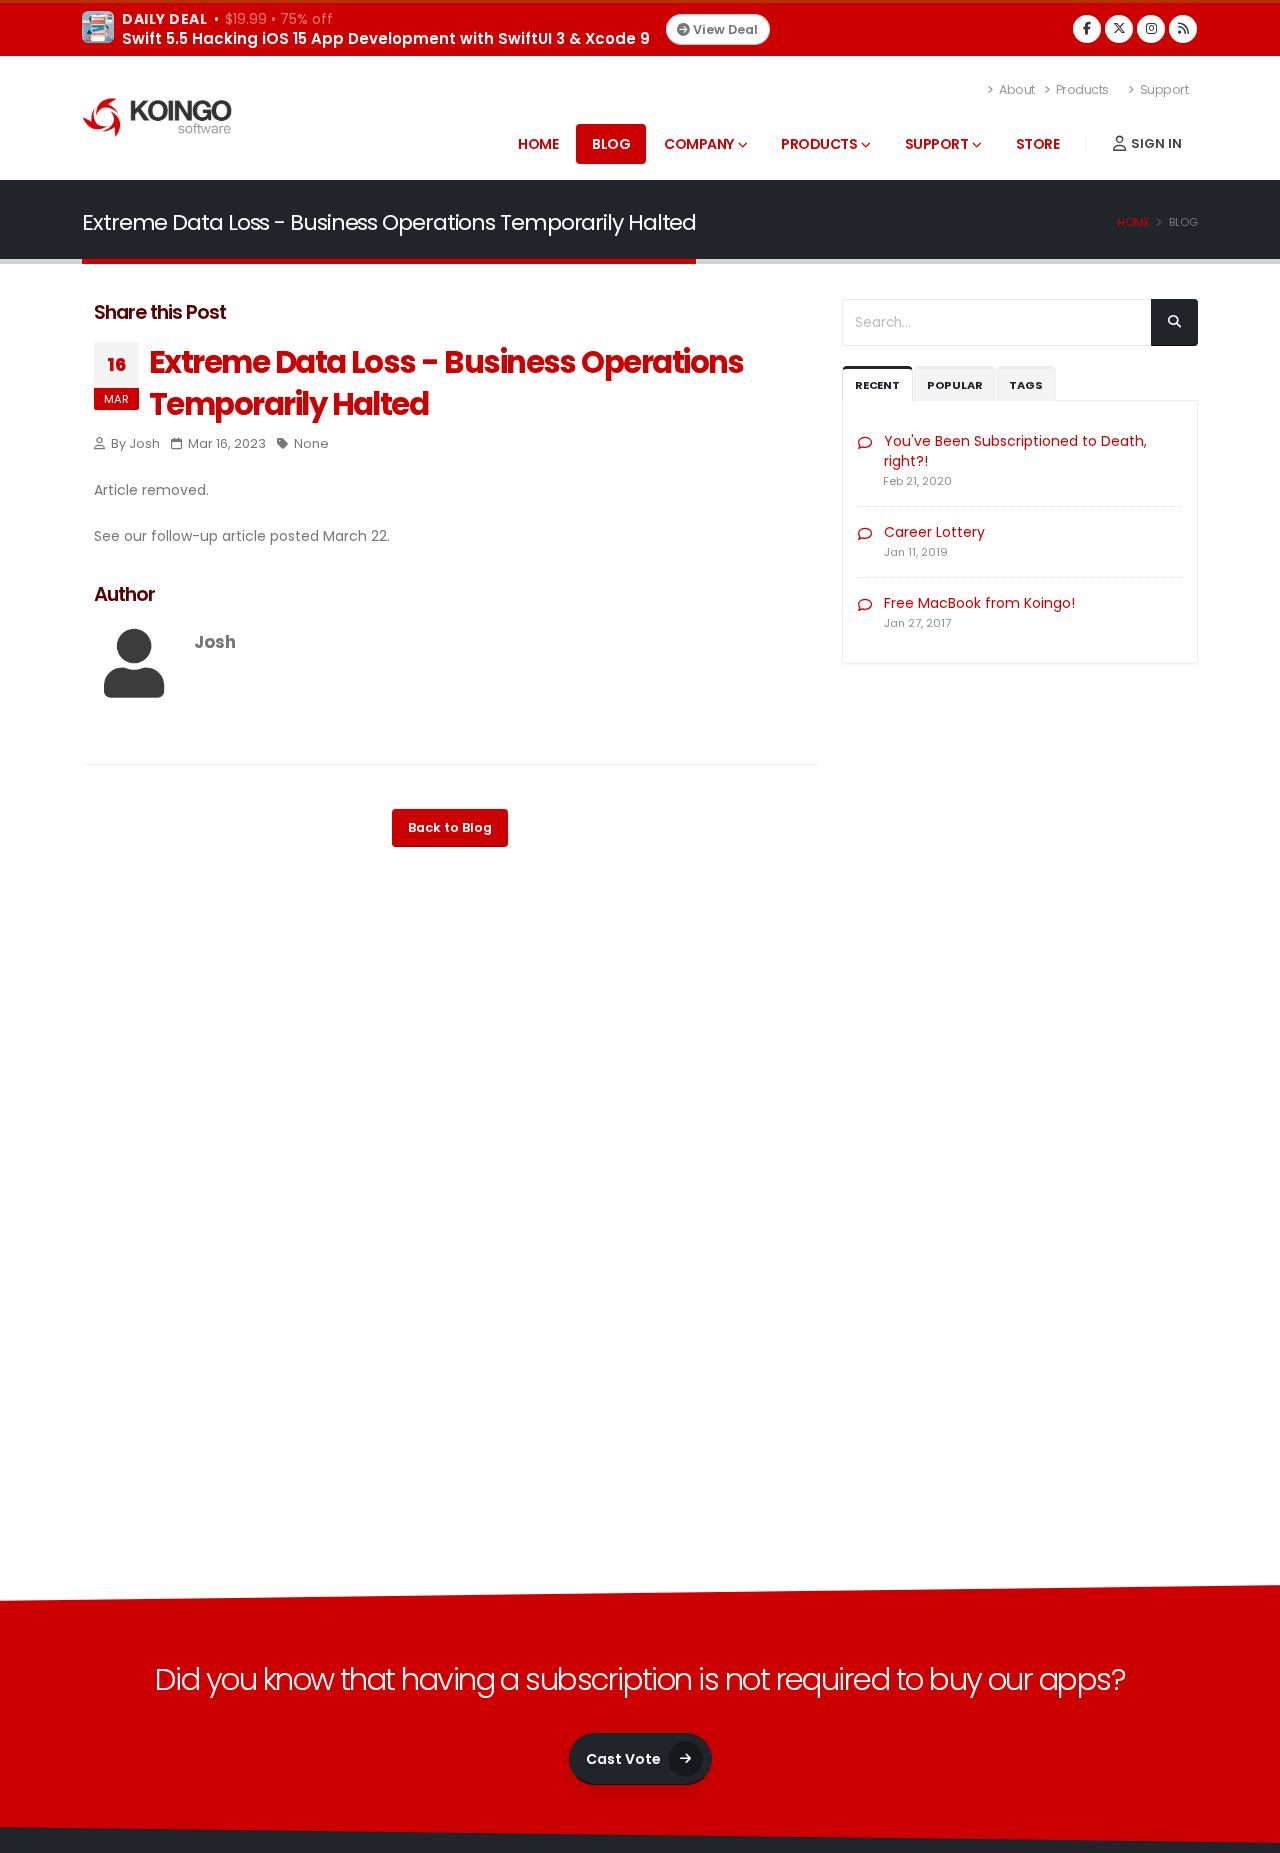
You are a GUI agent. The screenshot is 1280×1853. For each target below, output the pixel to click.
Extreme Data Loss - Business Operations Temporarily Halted (446, 383)
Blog (611, 144)
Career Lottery (934, 532)
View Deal (724, 29)
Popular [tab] (955, 385)
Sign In (1155, 143)
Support (1162, 89)
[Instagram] (1151, 29)
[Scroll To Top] (1245, 1830)
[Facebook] (1087, 29)
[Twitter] (1119, 29)
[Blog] (1183, 29)
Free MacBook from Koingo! (979, 603)
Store (1038, 144)
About (1016, 89)
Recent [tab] (877, 385)
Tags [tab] (1025, 385)
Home (538, 144)
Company (699, 144)
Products (1081, 89)
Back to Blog (450, 827)
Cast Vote (623, 1759)
